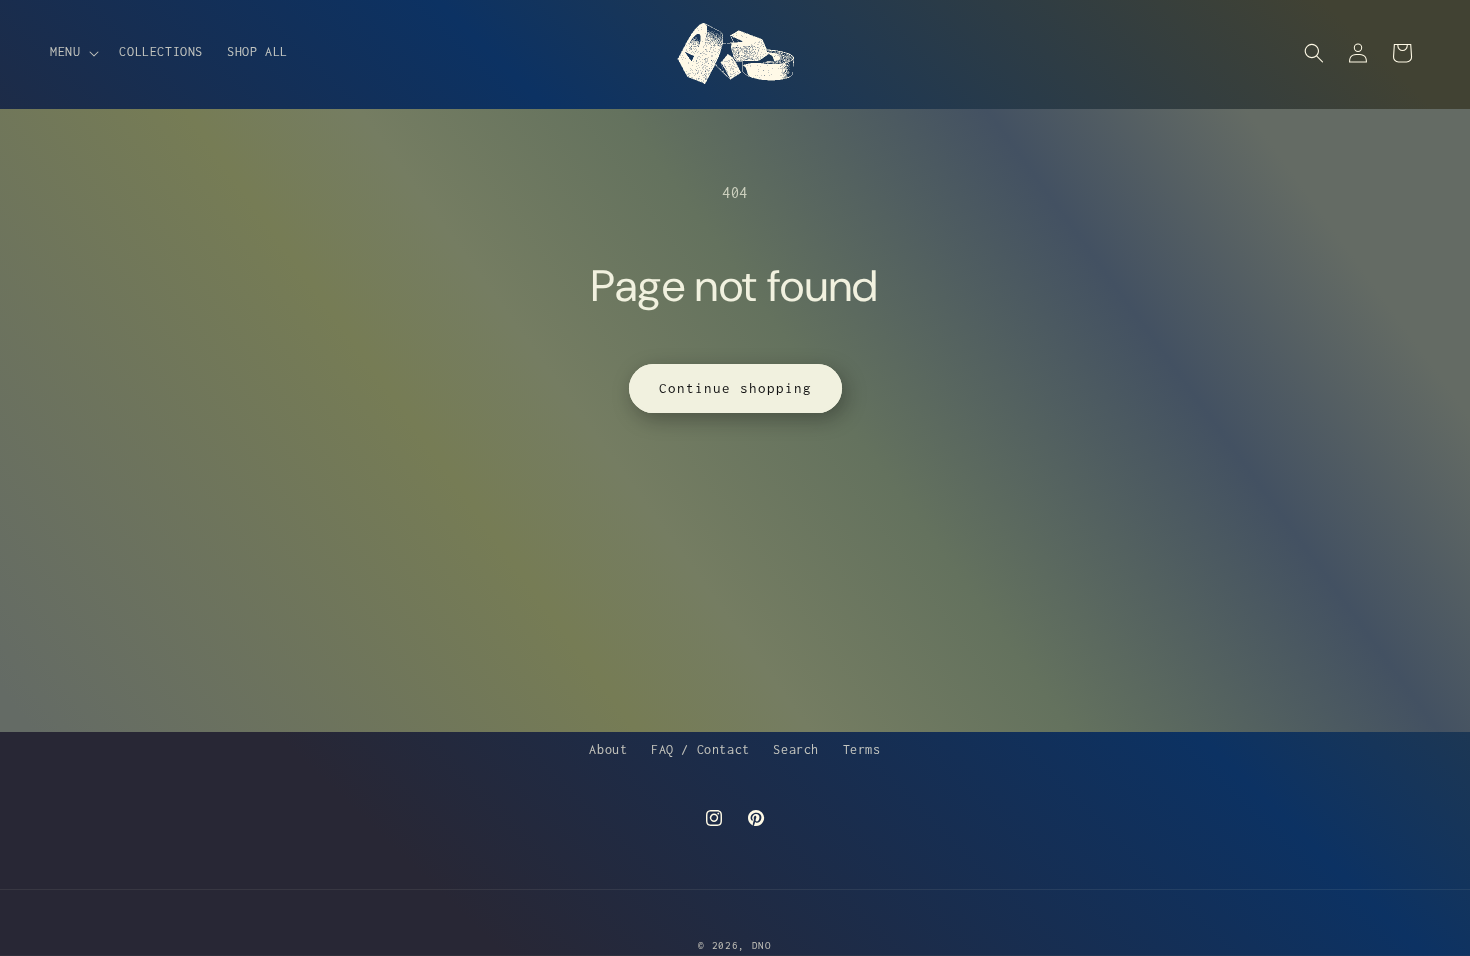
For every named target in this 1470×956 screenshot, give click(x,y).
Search (796, 749)
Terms (862, 749)
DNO (762, 945)
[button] (72, 52)
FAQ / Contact (700, 749)
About (608, 749)
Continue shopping (735, 388)
